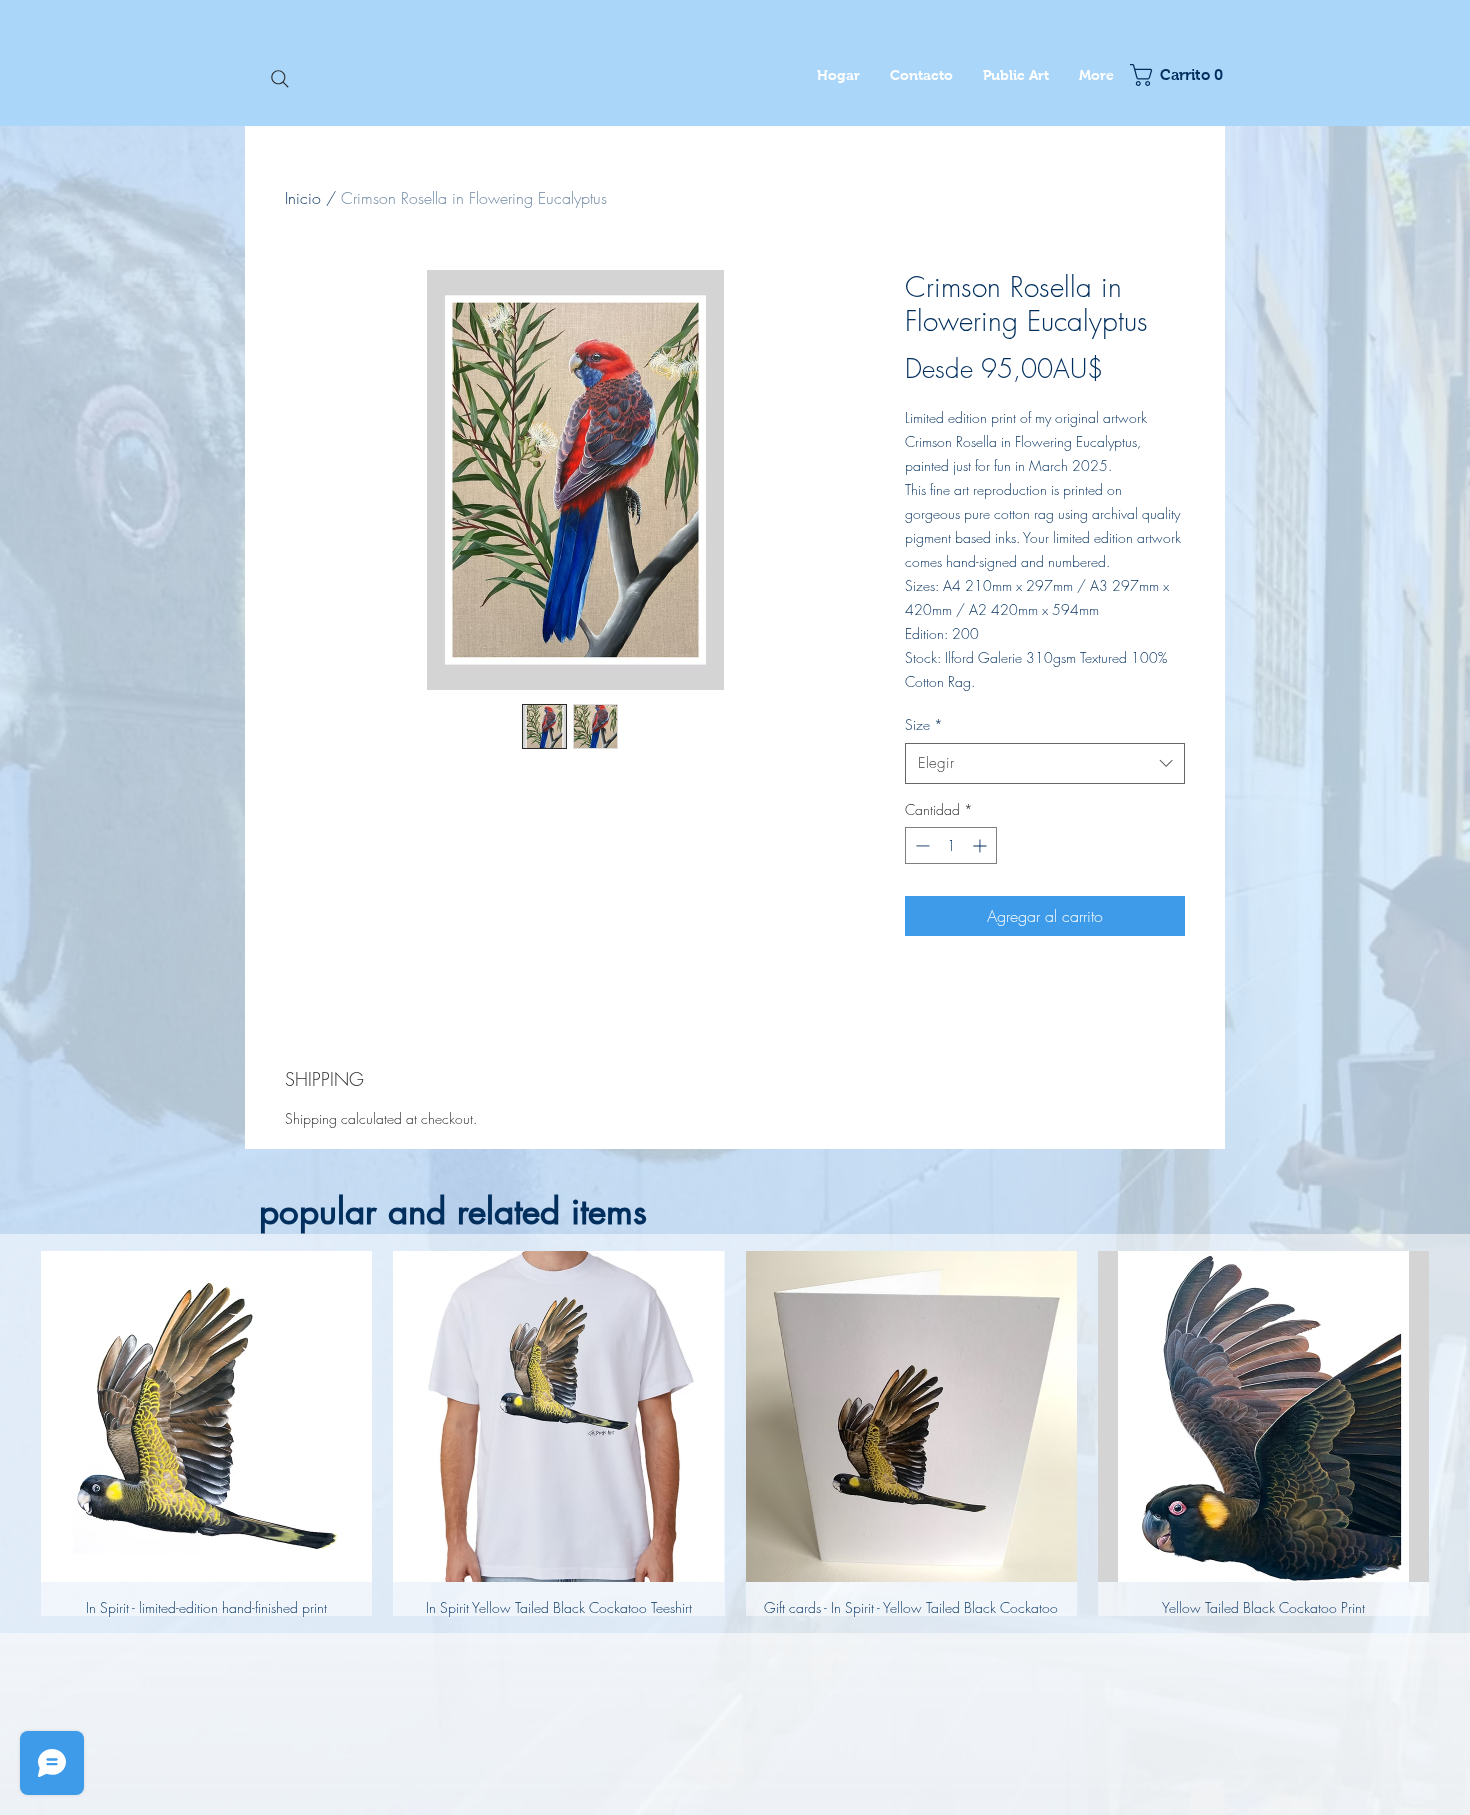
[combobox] (1045, 763)
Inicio (303, 198)
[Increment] (981, 845)
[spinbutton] (951, 845)
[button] (1172, 75)
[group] (735, 1433)
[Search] (280, 79)
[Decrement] (920, 845)
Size (924, 724)
